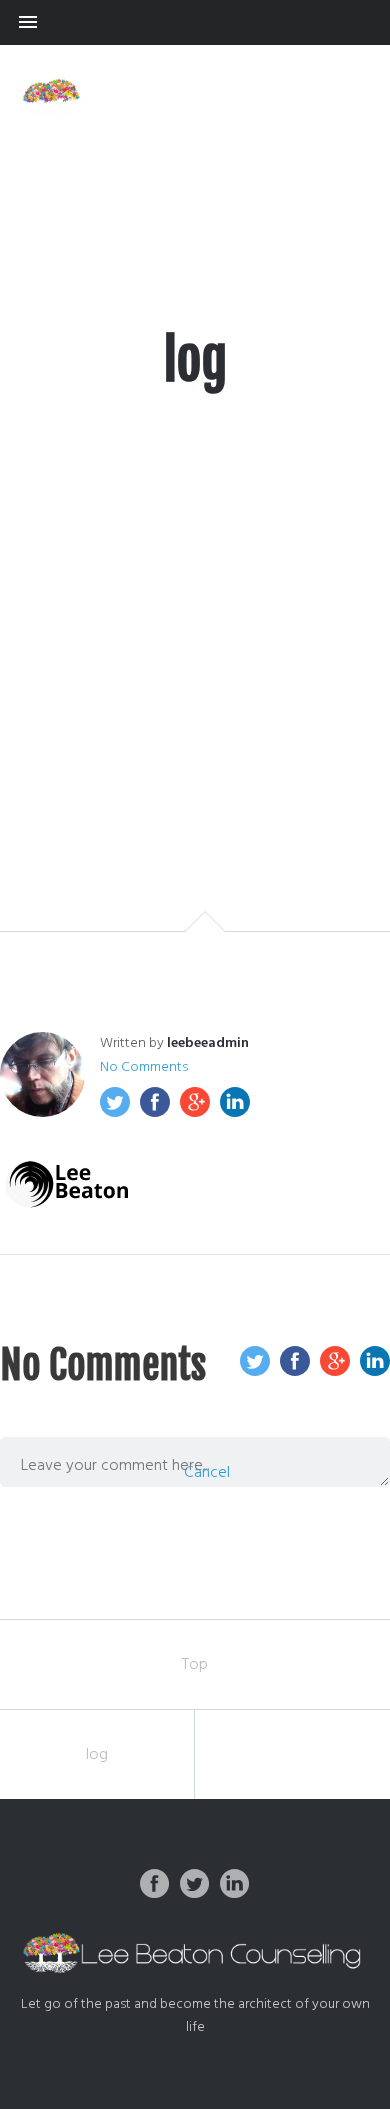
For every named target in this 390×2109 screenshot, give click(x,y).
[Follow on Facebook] (155, 1884)
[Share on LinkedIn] (235, 1102)
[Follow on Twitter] (195, 1884)
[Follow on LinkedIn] (235, 1884)
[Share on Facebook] (155, 1102)
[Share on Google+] (195, 1102)
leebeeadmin (208, 1043)
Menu (195, 22)
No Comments (144, 1067)
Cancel (207, 1473)
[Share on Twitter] (115, 1102)
